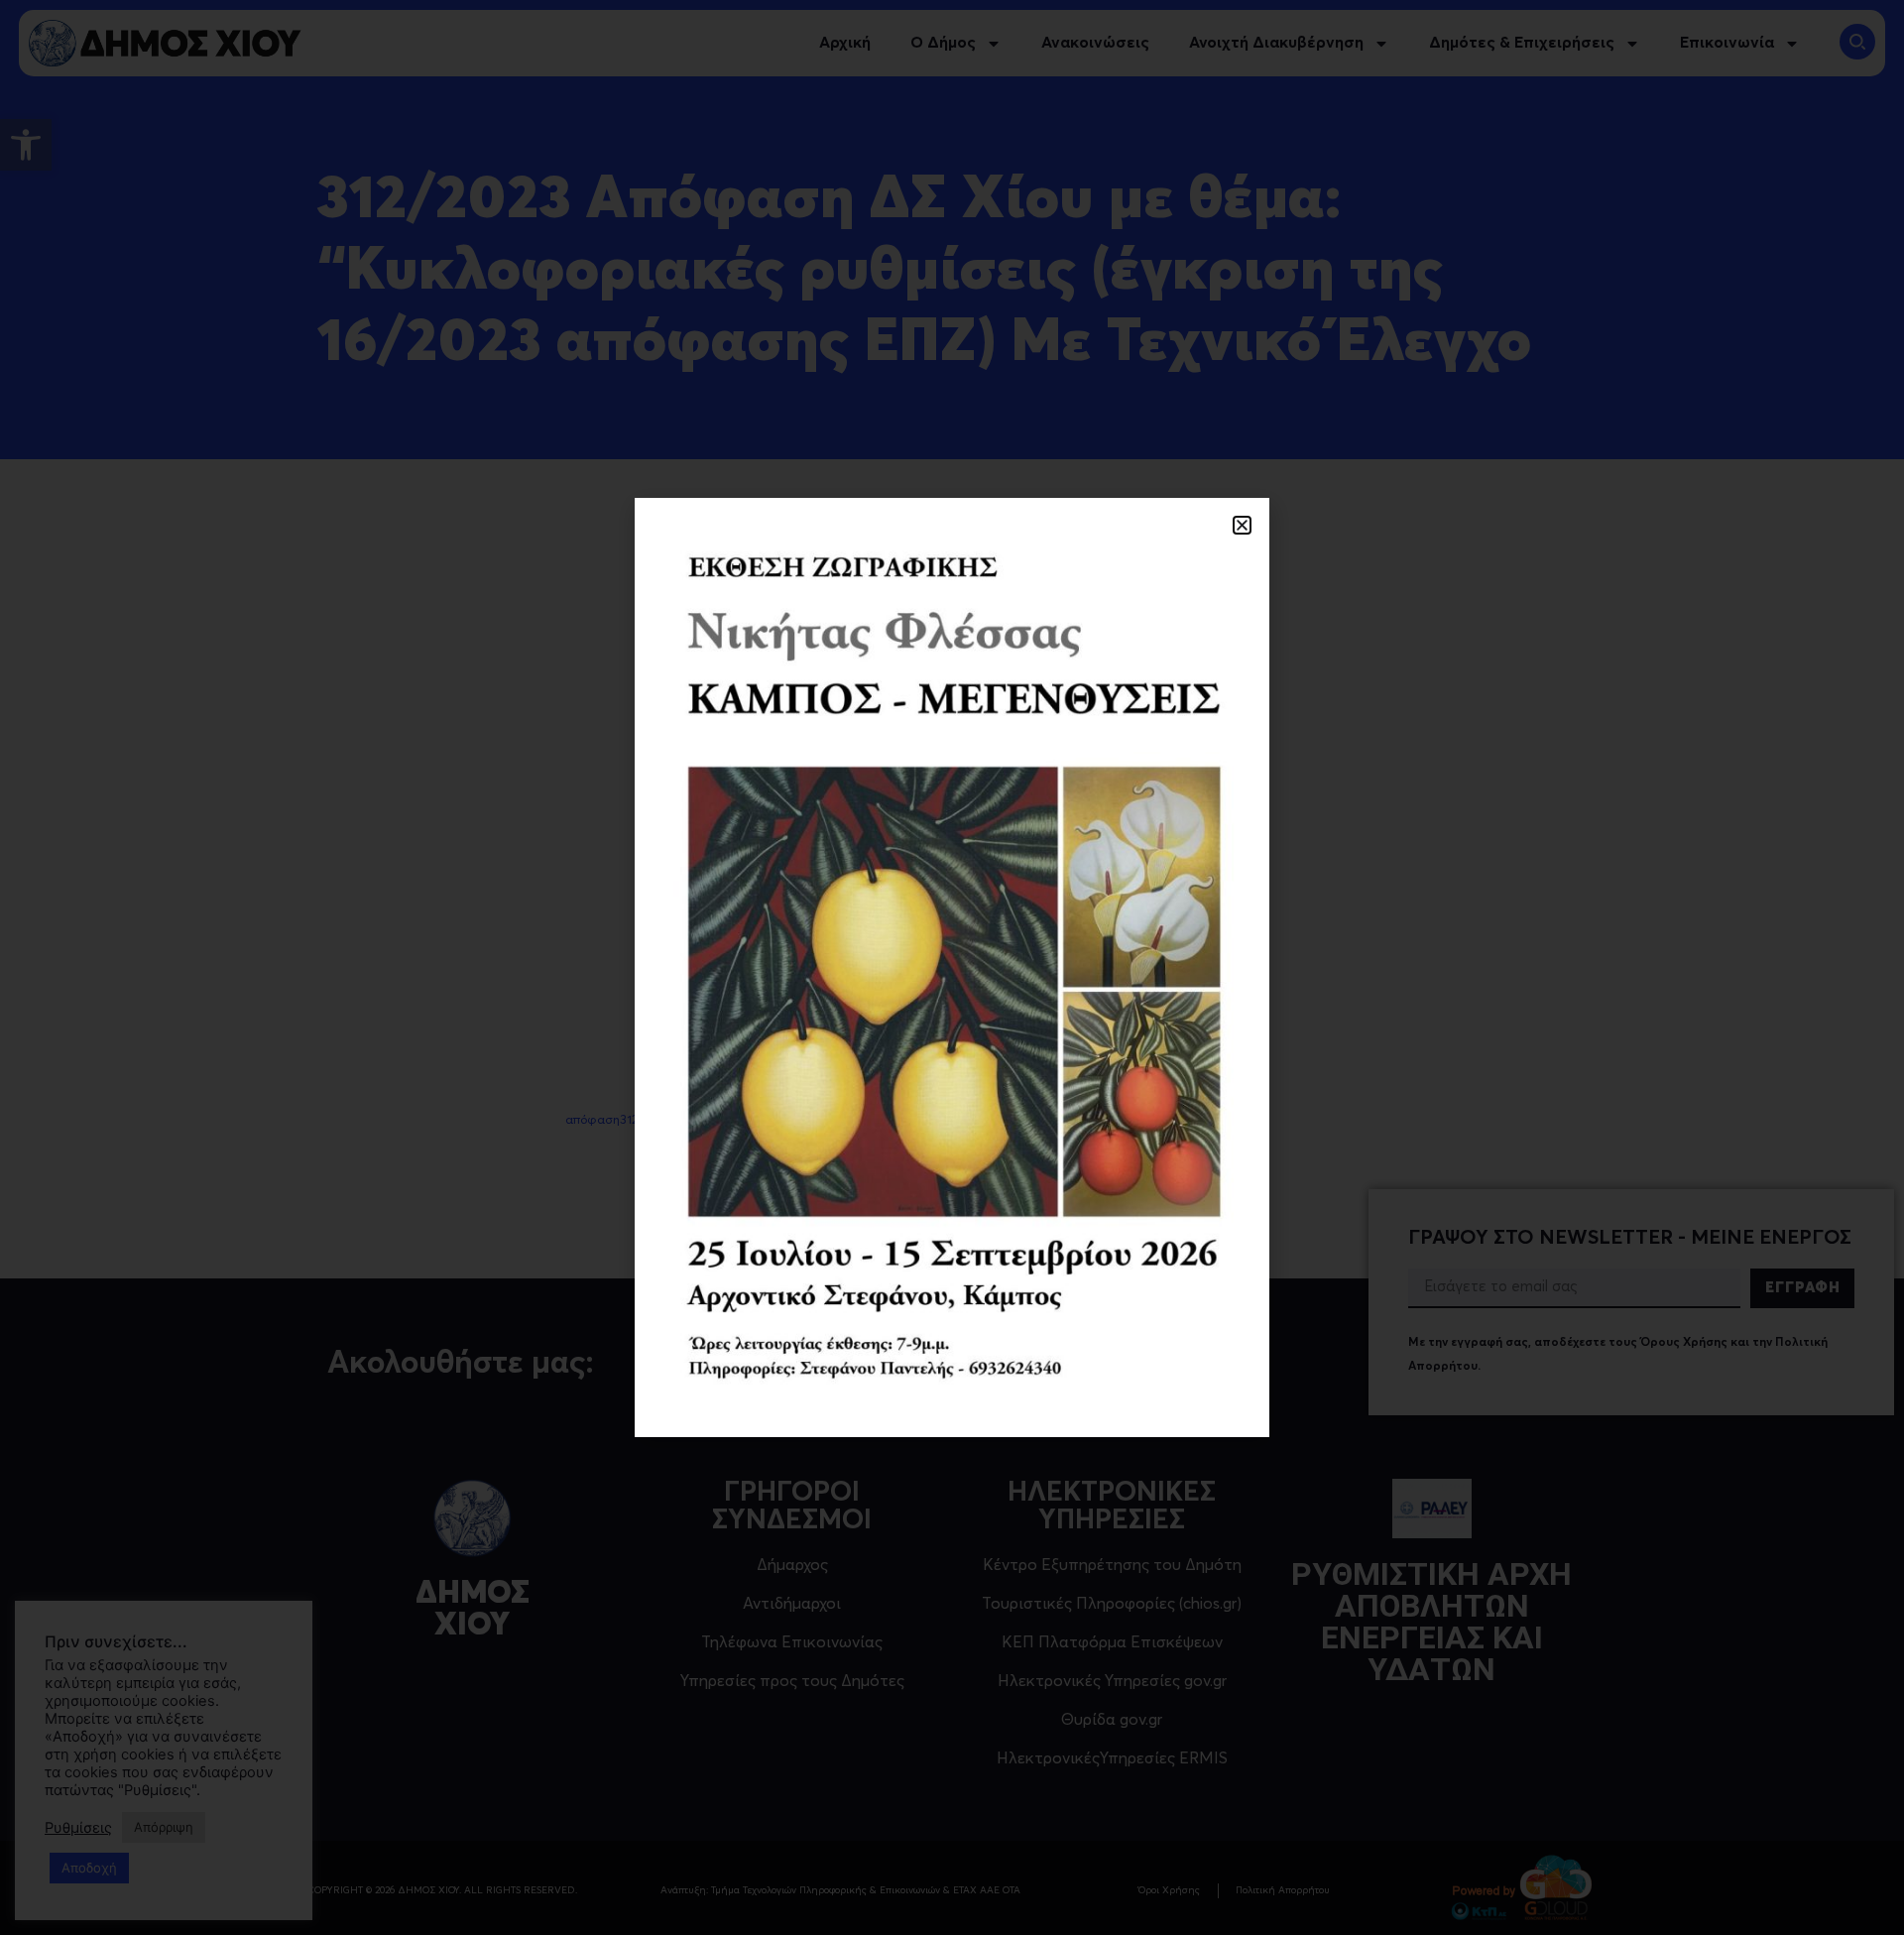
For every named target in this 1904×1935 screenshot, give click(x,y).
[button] (1242, 525)
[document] (952, 967)
